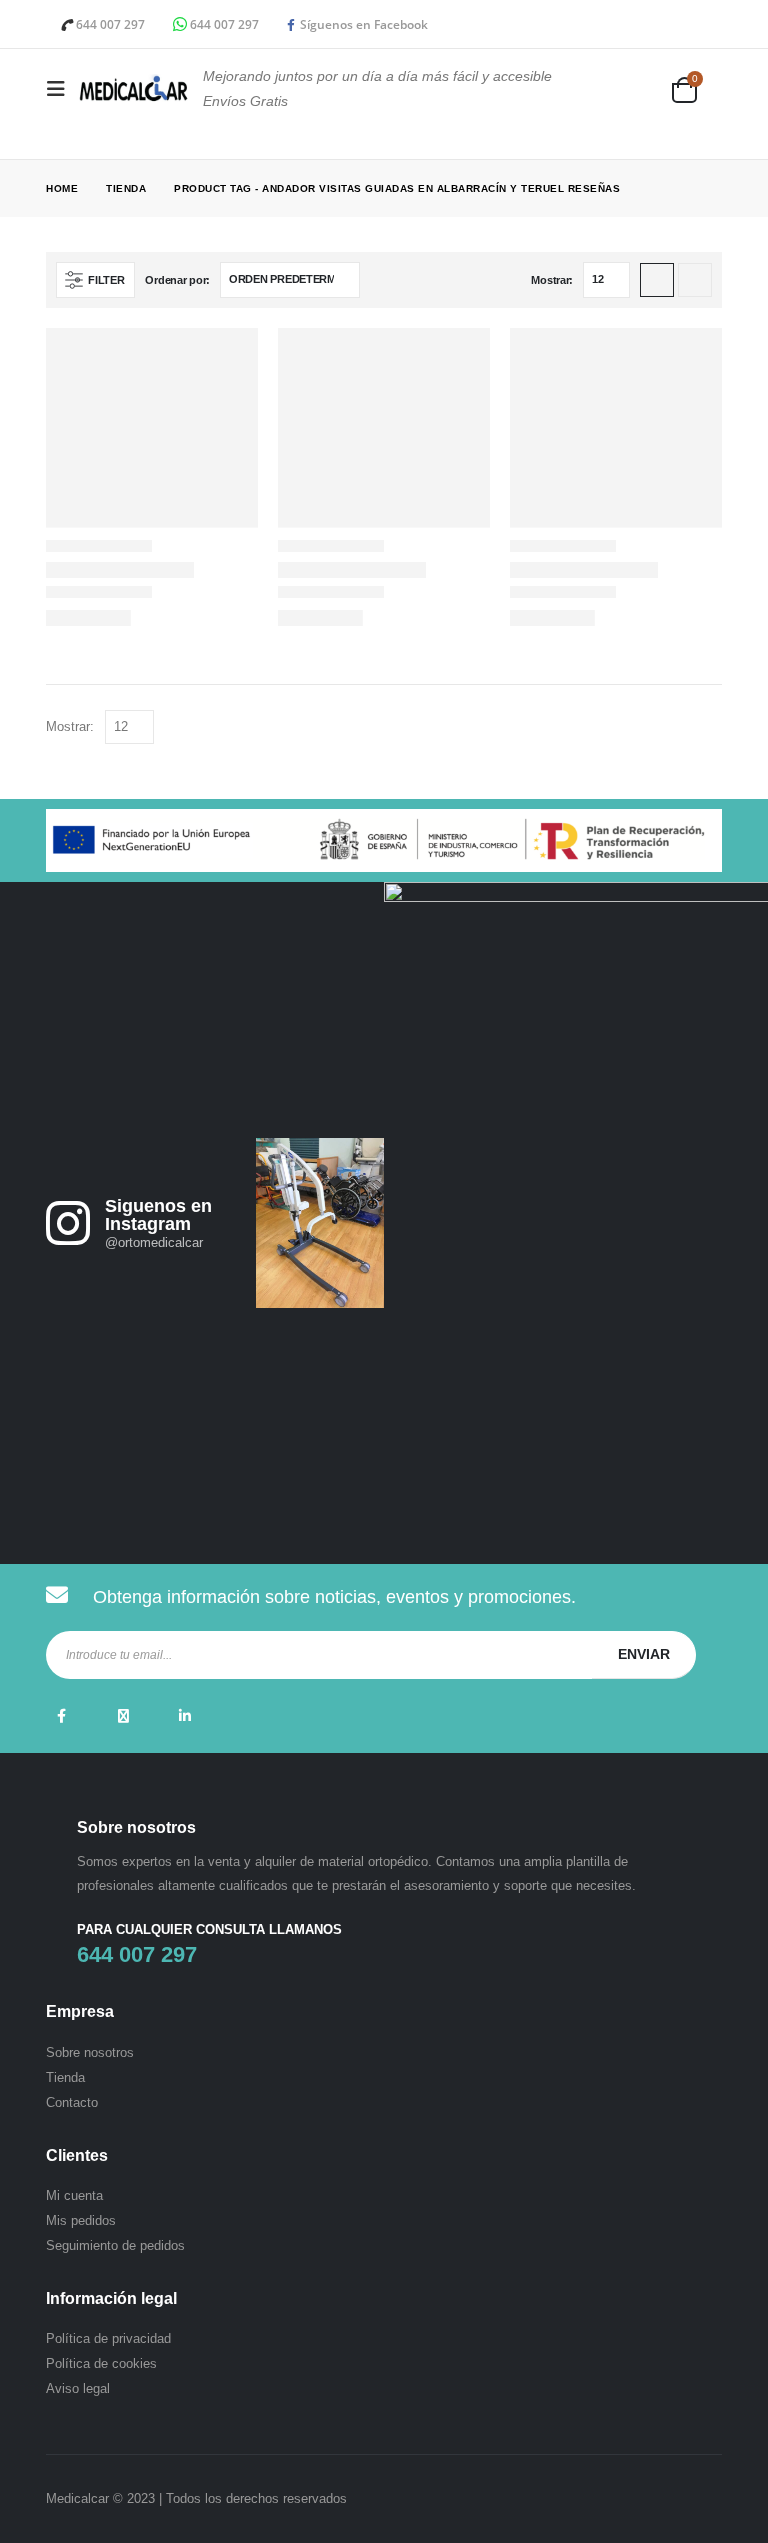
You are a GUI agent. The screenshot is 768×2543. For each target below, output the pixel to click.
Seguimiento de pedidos (115, 2245)
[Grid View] (657, 280)
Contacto (72, 2102)
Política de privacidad (108, 2338)
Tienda (65, 2077)
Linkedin (185, 1716)
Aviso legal (78, 2388)
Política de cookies (101, 2363)
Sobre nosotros (90, 2052)
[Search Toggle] (643, 89)
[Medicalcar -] (133, 88)
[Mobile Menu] (62, 89)
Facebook (61, 1716)
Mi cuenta (74, 2195)
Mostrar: (552, 280)
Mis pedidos (81, 2220)
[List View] (695, 280)
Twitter (123, 1716)
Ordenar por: (177, 280)
